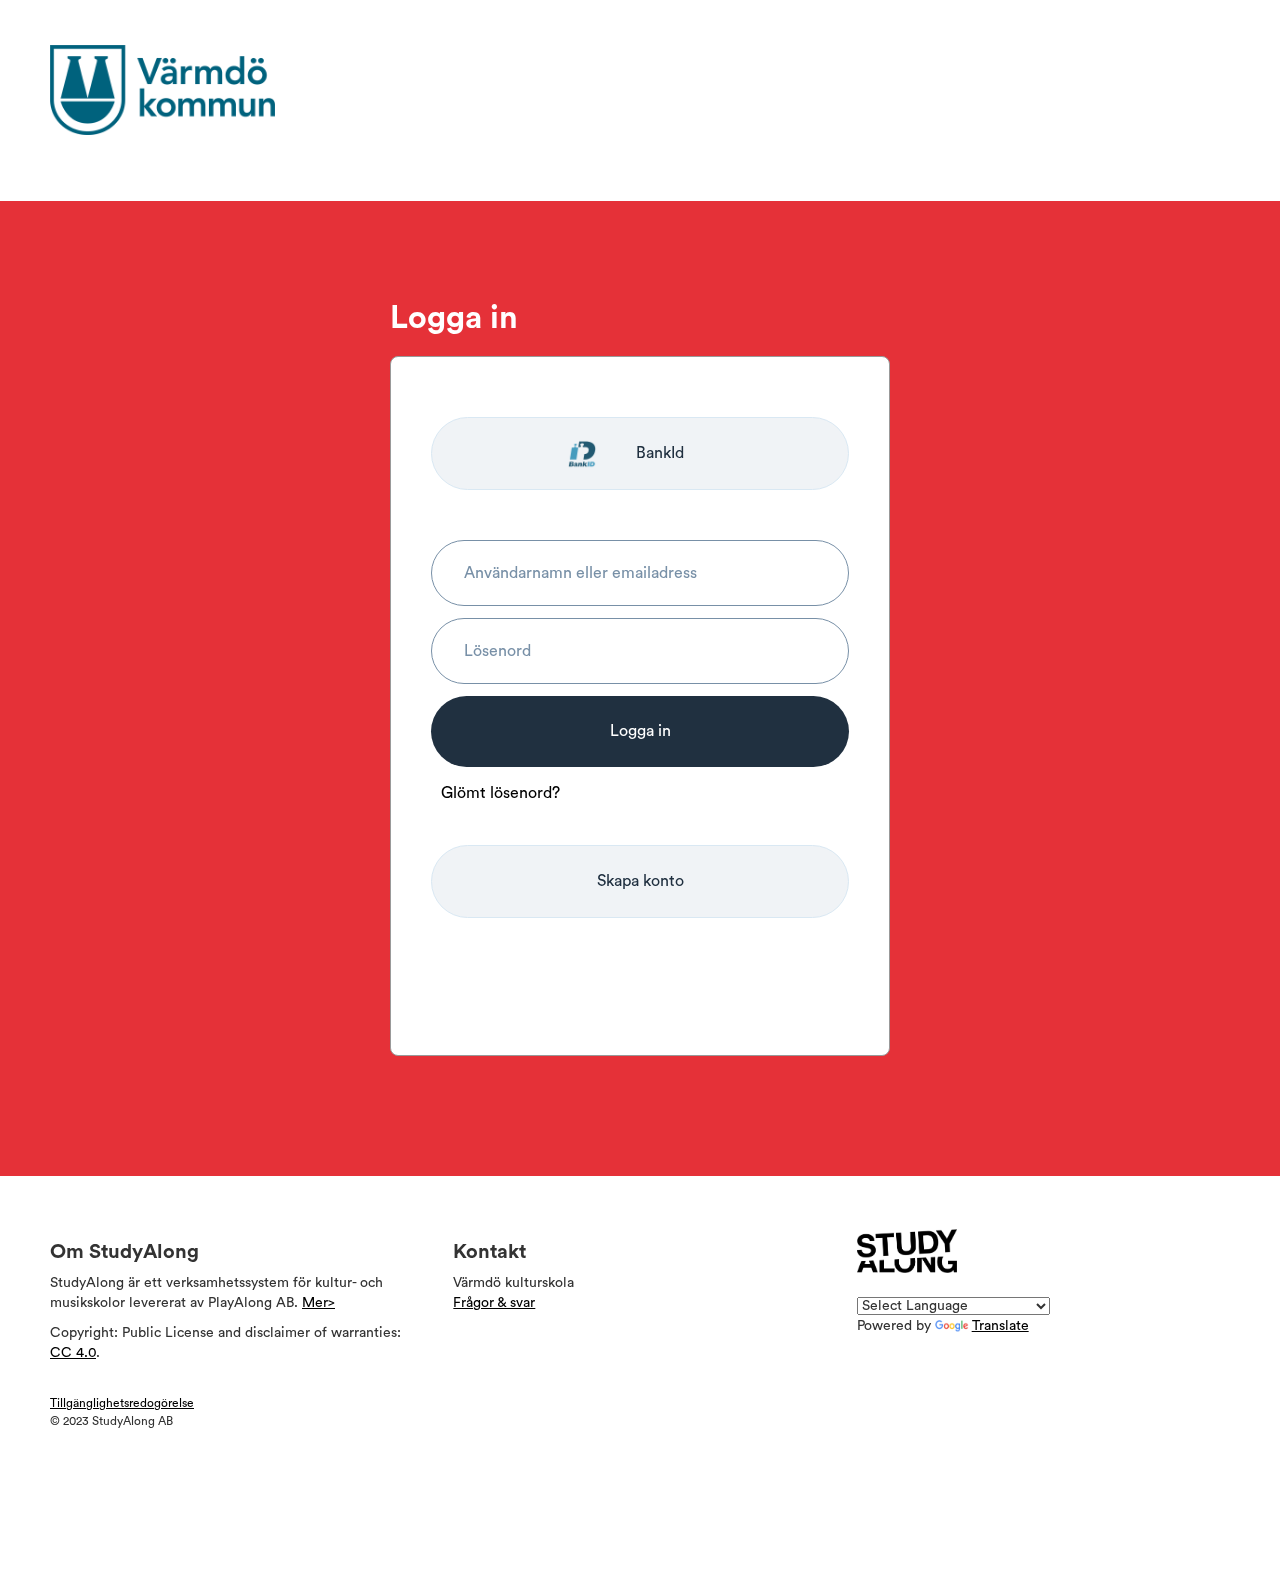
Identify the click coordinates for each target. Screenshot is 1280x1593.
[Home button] (194, 90)
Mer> (318, 1303)
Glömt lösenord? (500, 793)
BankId (660, 453)
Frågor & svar (494, 1303)
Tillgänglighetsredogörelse (122, 1403)
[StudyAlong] (907, 1251)
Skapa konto (640, 881)
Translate (1000, 1326)
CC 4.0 (73, 1353)
